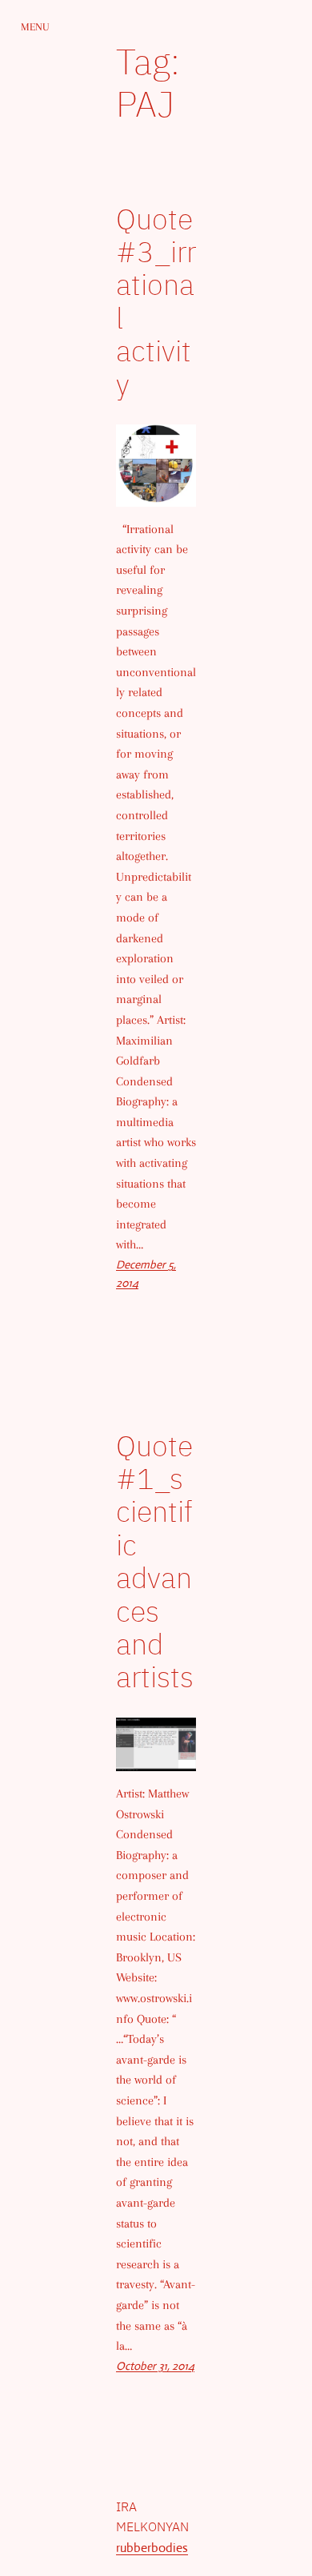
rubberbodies (152, 2548)
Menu (35, 27)
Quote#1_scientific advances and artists (155, 1561)
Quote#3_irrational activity (156, 301)
